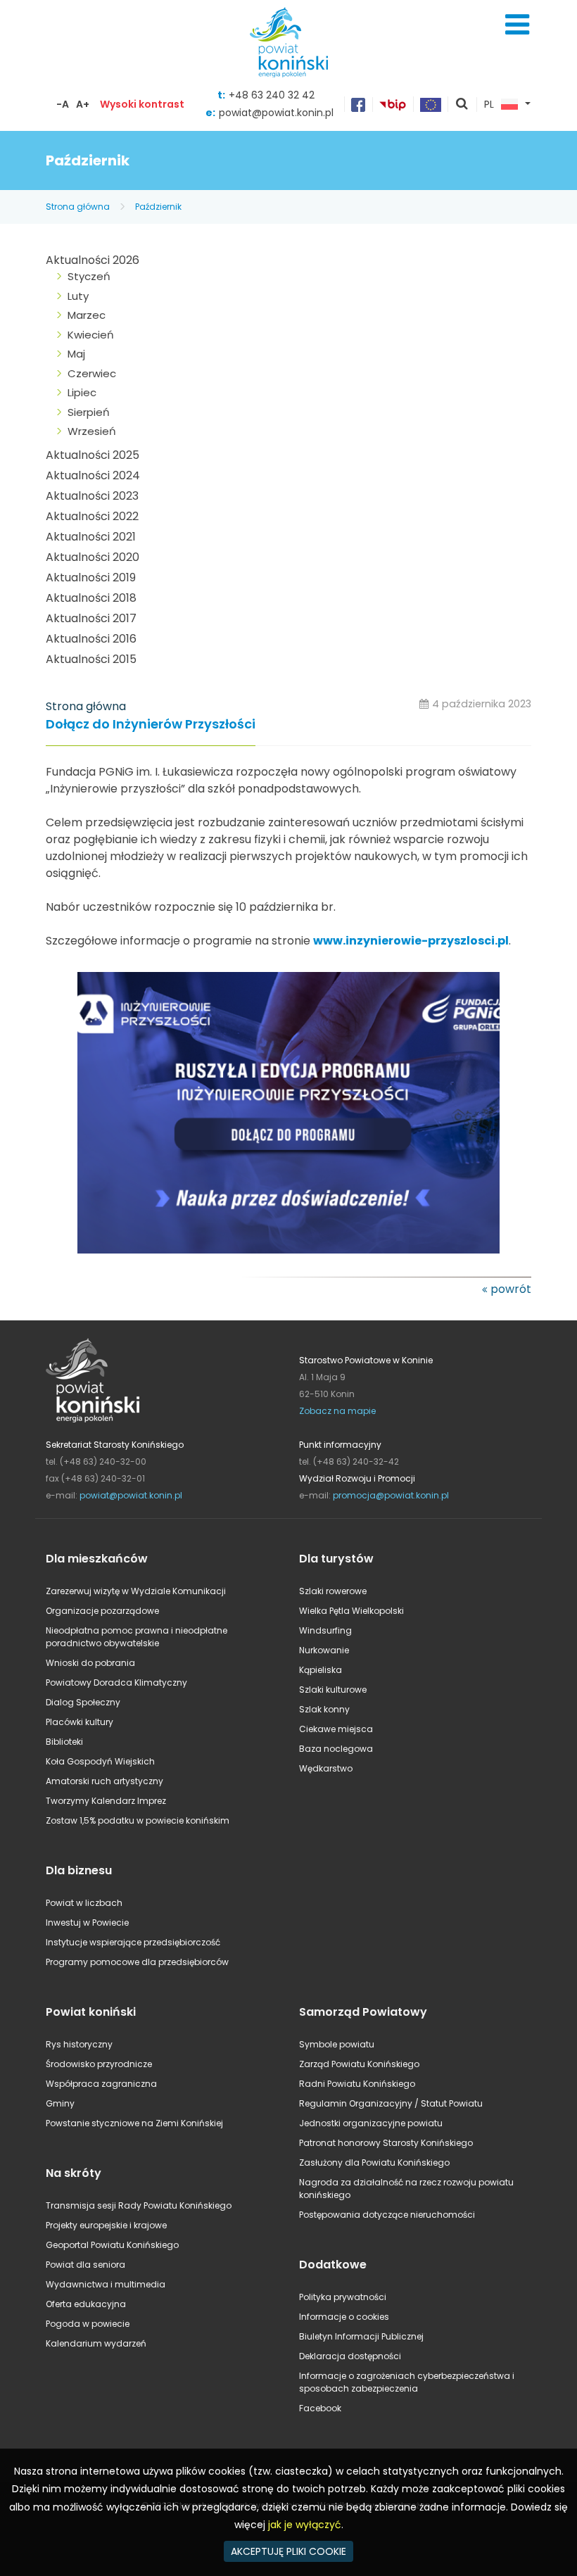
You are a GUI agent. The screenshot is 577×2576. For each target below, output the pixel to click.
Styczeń (89, 276)
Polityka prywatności (343, 2297)
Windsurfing (325, 1630)
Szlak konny (324, 1709)
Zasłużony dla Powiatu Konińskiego (374, 2163)
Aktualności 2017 (91, 618)
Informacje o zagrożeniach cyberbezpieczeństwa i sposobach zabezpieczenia (407, 2382)
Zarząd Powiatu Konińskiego (359, 2064)
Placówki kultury (80, 1722)
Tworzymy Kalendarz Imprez (106, 1801)
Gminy (60, 2103)
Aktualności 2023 (92, 496)
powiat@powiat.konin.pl (276, 113)
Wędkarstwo (326, 1768)
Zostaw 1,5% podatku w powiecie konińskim (138, 1820)
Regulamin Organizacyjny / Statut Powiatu (391, 2103)
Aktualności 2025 (93, 455)
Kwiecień (91, 335)
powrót (511, 1289)
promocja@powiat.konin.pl (391, 1495)
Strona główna (78, 207)
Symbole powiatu (337, 2044)
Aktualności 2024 (93, 475)
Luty (78, 296)
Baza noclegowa (336, 1749)
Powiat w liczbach (84, 1903)
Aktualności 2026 (93, 260)
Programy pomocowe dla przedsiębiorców (137, 1962)
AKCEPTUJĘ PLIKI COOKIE (288, 2551)
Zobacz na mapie (337, 1411)
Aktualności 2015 (91, 659)
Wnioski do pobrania (90, 1663)
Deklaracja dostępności (350, 2356)
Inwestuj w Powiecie (87, 1922)
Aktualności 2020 (93, 557)
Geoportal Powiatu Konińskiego (112, 2245)
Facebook (320, 2408)
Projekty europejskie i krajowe (106, 2225)
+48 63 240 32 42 (272, 95)
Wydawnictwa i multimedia (106, 2284)
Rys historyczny (79, 2044)
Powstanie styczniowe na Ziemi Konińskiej (134, 2123)
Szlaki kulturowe (333, 1690)
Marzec (87, 315)
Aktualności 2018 (91, 598)
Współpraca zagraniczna (101, 2084)
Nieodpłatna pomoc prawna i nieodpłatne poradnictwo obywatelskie (137, 1637)
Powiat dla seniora (85, 2265)
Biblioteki (64, 1742)
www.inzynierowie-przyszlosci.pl (411, 941)
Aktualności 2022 (92, 516)
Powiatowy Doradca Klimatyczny (116, 1682)
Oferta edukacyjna (86, 2304)
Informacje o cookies (344, 2317)
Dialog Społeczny (83, 1702)
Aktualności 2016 (91, 639)
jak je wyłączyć (305, 2525)
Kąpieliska (321, 1670)
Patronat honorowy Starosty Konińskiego (386, 2143)
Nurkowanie (324, 1650)
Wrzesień (92, 431)
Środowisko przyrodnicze (99, 2064)
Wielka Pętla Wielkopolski (351, 1611)
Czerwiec (92, 373)
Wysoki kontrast (142, 104)
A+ (83, 104)
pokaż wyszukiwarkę (462, 105)
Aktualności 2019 (91, 577)
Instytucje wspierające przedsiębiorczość (133, 1942)
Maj (76, 354)
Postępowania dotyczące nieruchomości (387, 2215)
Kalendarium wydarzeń (96, 2343)
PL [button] (489, 105)
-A (63, 104)
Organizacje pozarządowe (102, 1611)
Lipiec (82, 392)
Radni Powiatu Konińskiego (357, 2084)
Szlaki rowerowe (333, 1591)
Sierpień (89, 412)
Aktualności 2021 (91, 537)
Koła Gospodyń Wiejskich (100, 1761)
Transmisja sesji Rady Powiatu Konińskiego (139, 2205)
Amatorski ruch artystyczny (104, 1781)
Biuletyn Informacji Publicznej (361, 2336)
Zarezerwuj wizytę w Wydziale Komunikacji (136, 1591)
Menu (517, 25)
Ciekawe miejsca (336, 1729)
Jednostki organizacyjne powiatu (371, 2123)
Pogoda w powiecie (88, 2324)
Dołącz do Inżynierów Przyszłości (151, 725)
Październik (158, 207)
